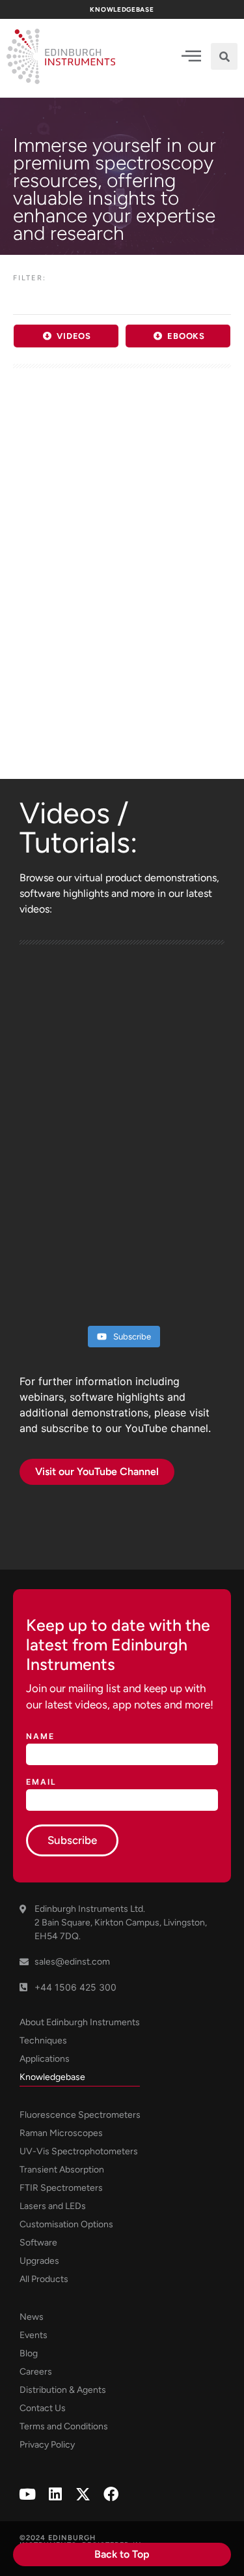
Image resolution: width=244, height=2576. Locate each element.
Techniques (43, 2041)
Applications (45, 2059)
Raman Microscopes (61, 2133)
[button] (224, 56)
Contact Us (43, 2408)
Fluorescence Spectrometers (80, 2115)
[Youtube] (27, 2494)
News (32, 2317)
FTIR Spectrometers (61, 2188)
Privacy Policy (47, 2445)
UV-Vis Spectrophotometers (79, 2151)
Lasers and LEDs (53, 2206)
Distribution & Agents (63, 2390)
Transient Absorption (62, 2170)
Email (41, 1782)
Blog (29, 2353)
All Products (44, 2279)
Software (38, 2243)
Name (40, 1737)
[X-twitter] (83, 2494)
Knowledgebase (52, 2077)
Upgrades (39, 2261)
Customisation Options (66, 2224)
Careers (36, 2372)
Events (34, 2335)
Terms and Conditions (64, 2426)
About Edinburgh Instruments (80, 2022)
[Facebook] (111, 2494)
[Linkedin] (55, 2494)
